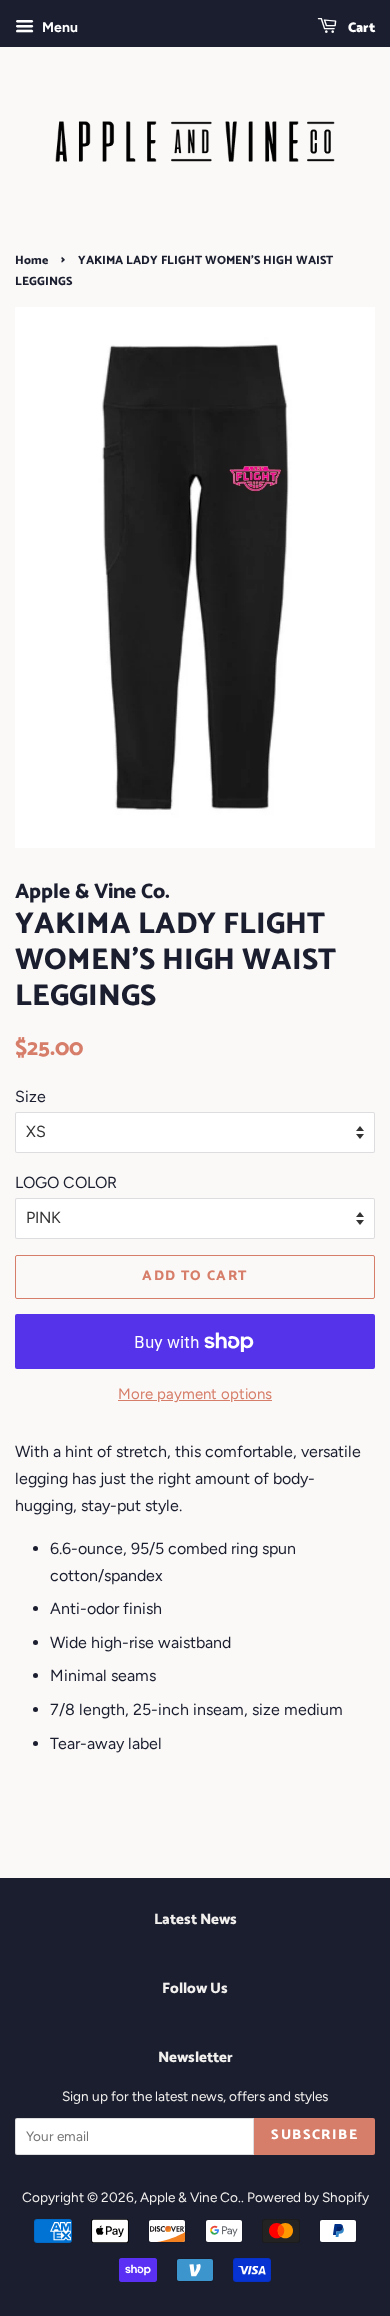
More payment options (195, 1394)
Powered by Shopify (308, 2197)
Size (30, 1096)
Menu (58, 27)
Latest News (195, 1919)
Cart (360, 28)
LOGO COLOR (66, 1182)
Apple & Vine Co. (190, 2197)
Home (31, 260)
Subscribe (314, 2135)
